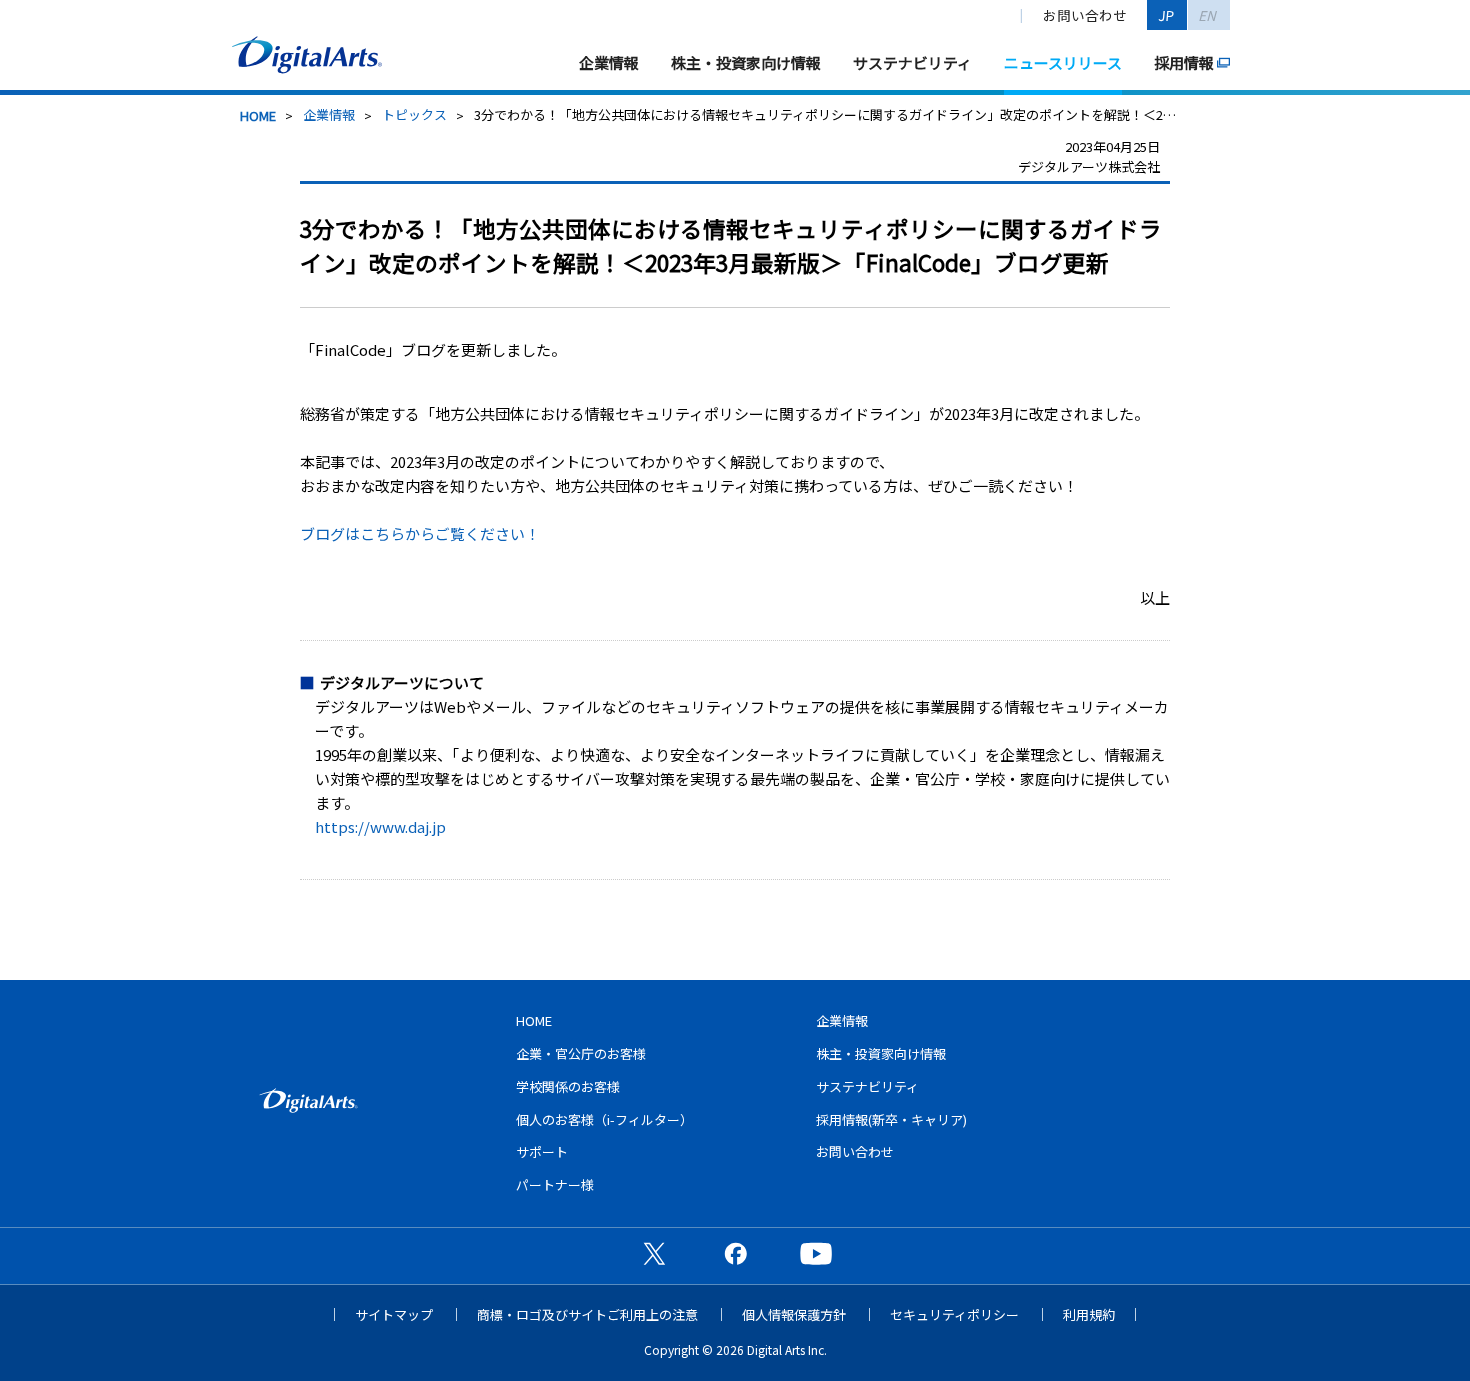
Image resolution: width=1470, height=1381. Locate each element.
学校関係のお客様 (568, 1086)
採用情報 (1184, 62)
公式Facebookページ (735, 1253)
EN (1208, 15)
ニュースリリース (1063, 62)
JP (1167, 15)
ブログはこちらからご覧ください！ (420, 533)
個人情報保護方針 (794, 1314)
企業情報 (609, 62)
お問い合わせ (1085, 15)
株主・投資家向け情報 (746, 62)
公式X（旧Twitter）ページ (654, 1253)
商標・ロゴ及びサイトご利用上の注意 (587, 1314)
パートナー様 (555, 1184)
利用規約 (1089, 1314)
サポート (542, 1151)
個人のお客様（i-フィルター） (604, 1119)
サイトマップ (394, 1314)
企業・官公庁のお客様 (581, 1053)
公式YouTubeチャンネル (816, 1253)
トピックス (414, 114)
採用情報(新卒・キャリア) (891, 1119)
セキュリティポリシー (954, 1314)
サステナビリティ (912, 62)
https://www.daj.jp (380, 826)
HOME (258, 115)
